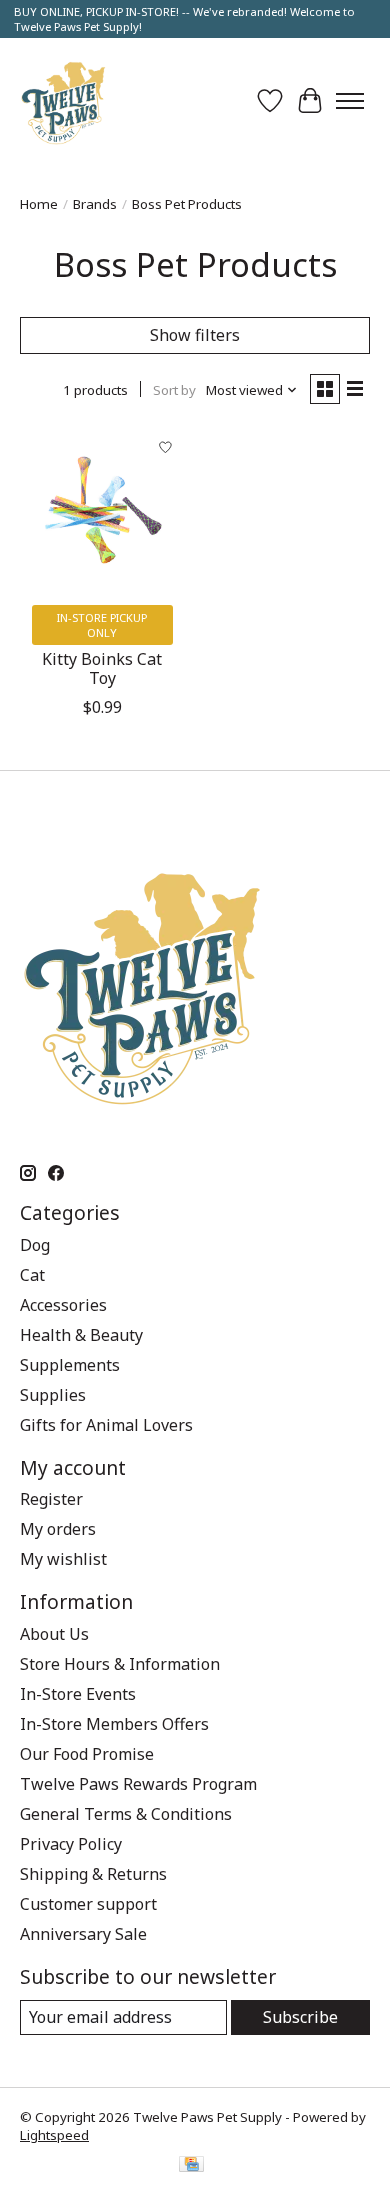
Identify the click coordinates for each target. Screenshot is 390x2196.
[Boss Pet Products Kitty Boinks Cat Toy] (102, 510)
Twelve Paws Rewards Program (138, 1784)
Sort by (174, 390)
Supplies (53, 1395)
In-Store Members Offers (114, 1724)
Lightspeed (54, 2135)
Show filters (195, 335)
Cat (32, 1275)
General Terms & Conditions (126, 1814)
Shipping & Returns (93, 1874)
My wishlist (63, 1559)
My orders (58, 1529)
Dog (35, 1245)
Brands (95, 204)
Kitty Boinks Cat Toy (102, 668)
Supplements (70, 1365)
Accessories (63, 1305)
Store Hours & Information (120, 1664)
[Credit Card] (191, 2166)
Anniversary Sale (83, 1934)
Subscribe (300, 2017)
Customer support (88, 1904)
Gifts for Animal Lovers (106, 1425)
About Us (54, 1634)
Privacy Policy (71, 1844)
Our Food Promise (87, 1754)
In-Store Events (78, 1694)
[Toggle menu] (350, 101)
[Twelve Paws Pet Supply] (63, 100)
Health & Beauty (81, 1335)
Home (39, 204)
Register (51, 1499)
